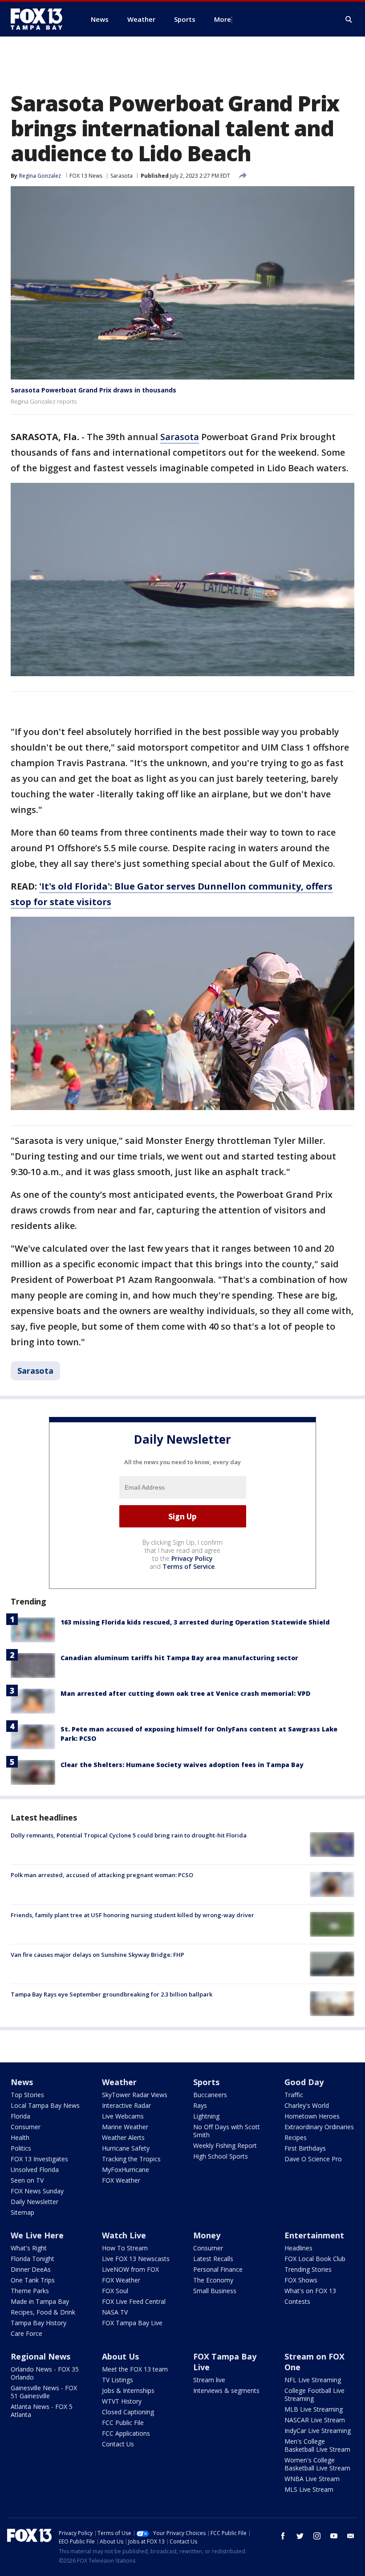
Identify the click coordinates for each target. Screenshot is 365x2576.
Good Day (304, 2082)
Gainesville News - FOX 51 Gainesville (44, 2392)
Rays (200, 2105)
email (351, 2536)
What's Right (29, 2248)
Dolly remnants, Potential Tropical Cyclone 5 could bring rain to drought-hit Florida (129, 1835)
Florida (20, 2116)
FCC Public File (123, 2423)
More (223, 19)
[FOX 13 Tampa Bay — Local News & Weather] (40, 19)
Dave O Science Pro (313, 2159)
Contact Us (118, 2444)
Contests (297, 2301)
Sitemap (22, 2212)
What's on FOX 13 (310, 2291)
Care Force (26, 2333)
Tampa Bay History (39, 2323)
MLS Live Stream (309, 2489)
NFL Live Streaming (313, 2380)
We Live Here (37, 2235)
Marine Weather (125, 2127)
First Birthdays (305, 2148)
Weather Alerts (123, 2137)
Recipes (296, 2137)
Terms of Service (189, 1566)
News (22, 2082)
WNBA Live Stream (312, 2479)
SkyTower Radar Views (135, 2095)
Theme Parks (30, 2291)
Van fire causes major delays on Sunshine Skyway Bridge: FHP (97, 1955)
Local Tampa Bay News (45, 2105)
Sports (206, 2082)
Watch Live (124, 2235)
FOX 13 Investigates (39, 2159)
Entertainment (314, 2235)
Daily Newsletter (34, 2202)
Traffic (294, 2095)
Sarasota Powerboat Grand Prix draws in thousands (93, 390)
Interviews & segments (226, 2390)
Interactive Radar (126, 2105)
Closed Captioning (128, 2412)
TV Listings (118, 2380)
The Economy (213, 2280)
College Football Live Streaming (314, 2394)
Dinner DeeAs (31, 2269)
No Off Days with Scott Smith (227, 2131)
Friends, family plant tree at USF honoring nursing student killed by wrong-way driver (132, 1915)
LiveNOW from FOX (130, 2269)
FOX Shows (301, 2280)
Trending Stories (308, 2269)
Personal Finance (218, 2269)
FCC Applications (126, 2433)
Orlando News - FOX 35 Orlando (45, 2373)
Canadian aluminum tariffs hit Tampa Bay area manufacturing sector (179, 1658)
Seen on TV (27, 2180)
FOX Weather (121, 2180)
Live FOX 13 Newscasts (136, 2259)
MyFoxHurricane (126, 2170)
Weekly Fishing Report (225, 2145)
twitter (300, 2536)
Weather (119, 2082)
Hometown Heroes (312, 2116)
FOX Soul (115, 2291)
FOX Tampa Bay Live (132, 2323)
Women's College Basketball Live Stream (317, 2464)
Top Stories (27, 2095)
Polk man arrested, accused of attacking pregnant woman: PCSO (102, 1875)
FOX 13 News (86, 176)
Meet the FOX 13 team (135, 2369)
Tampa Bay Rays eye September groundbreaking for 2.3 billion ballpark (112, 1994)
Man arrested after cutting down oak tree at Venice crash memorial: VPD (185, 1693)
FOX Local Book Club (315, 2259)
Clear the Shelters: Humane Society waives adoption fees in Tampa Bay (182, 1765)
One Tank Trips (33, 2280)
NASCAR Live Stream (315, 2420)
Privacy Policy (192, 1558)
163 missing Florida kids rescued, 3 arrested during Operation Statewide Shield (195, 1622)
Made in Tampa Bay (40, 2301)
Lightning (206, 2116)
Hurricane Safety (126, 2148)
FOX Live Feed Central (134, 2301)
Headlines (298, 2248)
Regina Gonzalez (40, 176)
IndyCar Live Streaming (318, 2431)
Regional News (41, 2356)
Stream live (209, 2380)
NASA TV (115, 2312)
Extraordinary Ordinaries (319, 2127)
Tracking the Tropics (131, 2159)
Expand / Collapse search (349, 20)
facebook (283, 2536)
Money (207, 2235)
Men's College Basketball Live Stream (317, 2445)
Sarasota (122, 176)
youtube (334, 2536)
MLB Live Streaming (314, 2409)
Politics (21, 2148)
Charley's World (307, 2105)
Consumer (26, 2127)
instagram (317, 2536)
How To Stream (125, 2248)
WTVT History (122, 2401)
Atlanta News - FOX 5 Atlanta (42, 2411)
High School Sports (221, 2156)
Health (20, 2137)
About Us (120, 2356)
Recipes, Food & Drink (43, 2312)
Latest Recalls (213, 2259)
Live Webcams (123, 2116)
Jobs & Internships (128, 2390)
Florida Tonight (32, 2259)
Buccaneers (210, 2095)
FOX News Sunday (37, 2191)
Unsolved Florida (35, 2170)
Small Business (215, 2291)
